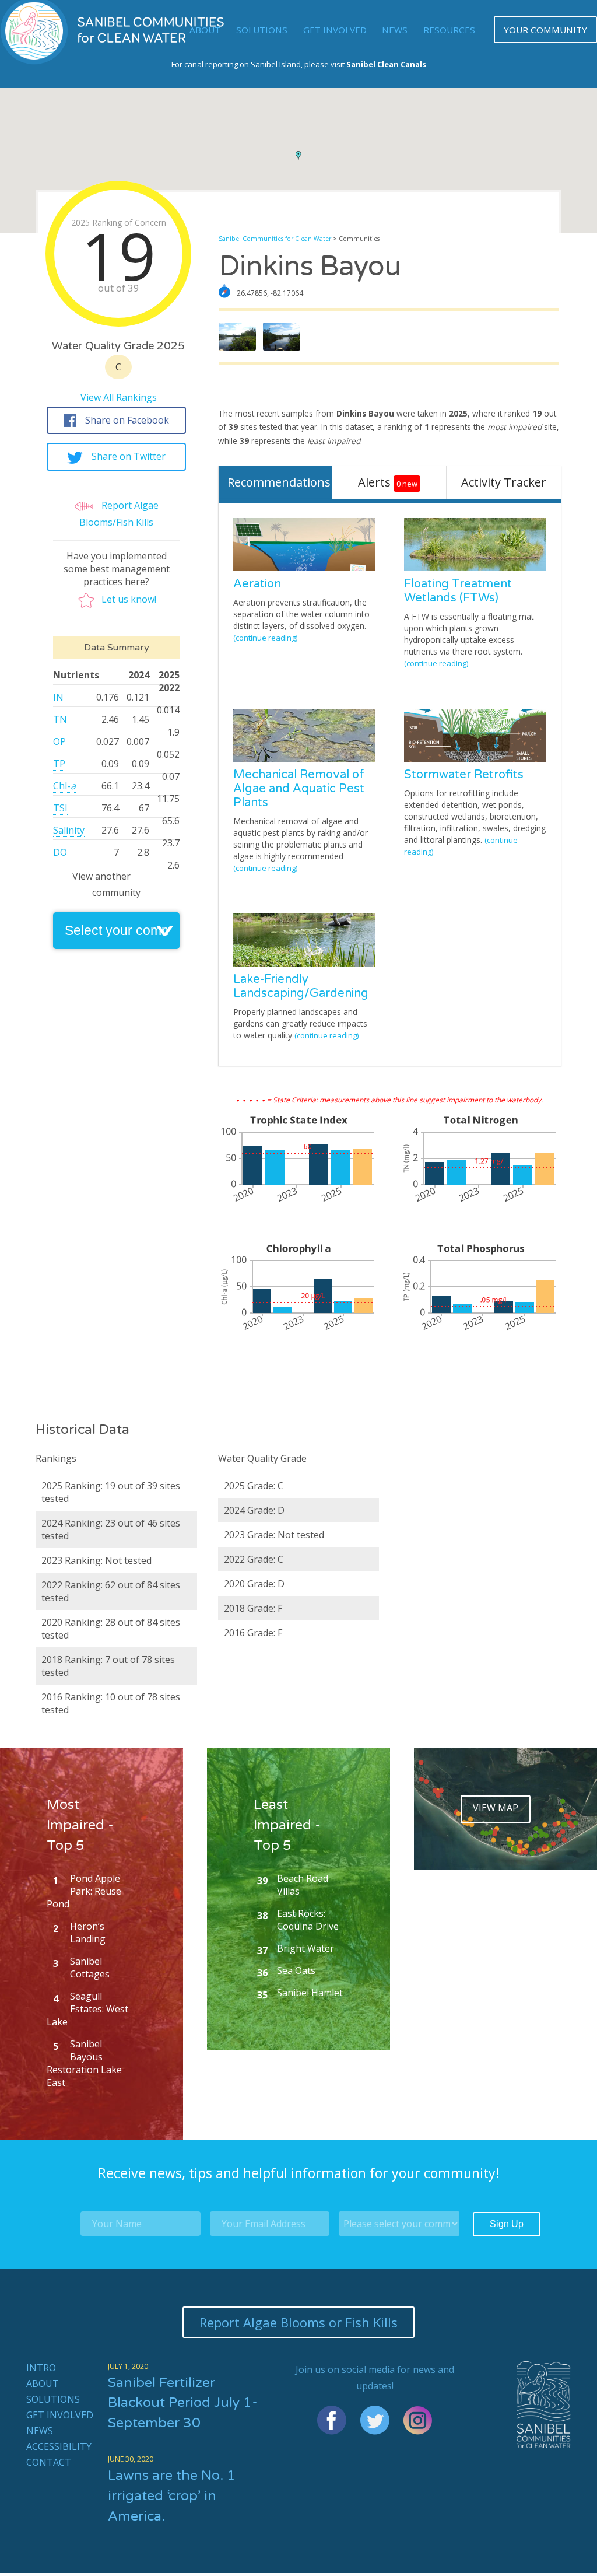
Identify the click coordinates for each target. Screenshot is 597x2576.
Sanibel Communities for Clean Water (275, 239)
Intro (41, 2368)
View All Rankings (119, 397)
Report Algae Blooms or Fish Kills (298, 2322)
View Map (496, 1808)
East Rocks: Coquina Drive (308, 1920)
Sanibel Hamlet (310, 1993)
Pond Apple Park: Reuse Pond (84, 1891)
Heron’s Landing (88, 1933)
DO (60, 852)
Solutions (262, 30)
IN (58, 697)
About (43, 2383)
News (395, 30)
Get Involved (335, 30)
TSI (60, 808)
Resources (449, 30)
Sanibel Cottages (90, 1968)
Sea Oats (296, 1971)
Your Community (545, 30)
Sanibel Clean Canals (386, 64)
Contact (49, 2462)
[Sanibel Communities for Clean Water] (114, 61)
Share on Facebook (127, 420)
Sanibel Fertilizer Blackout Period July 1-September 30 (183, 2403)
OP (59, 741)
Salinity (69, 830)
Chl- (64, 786)
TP (59, 764)
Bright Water (305, 1948)
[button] (298, 156)
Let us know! (129, 599)
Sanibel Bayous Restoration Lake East (84, 2063)
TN (60, 719)
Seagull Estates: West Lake (87, 2009)
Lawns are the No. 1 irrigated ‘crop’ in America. (172, 2496)
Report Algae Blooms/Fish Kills (119, 514)
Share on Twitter (129, 456)
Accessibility (59, 2446)
